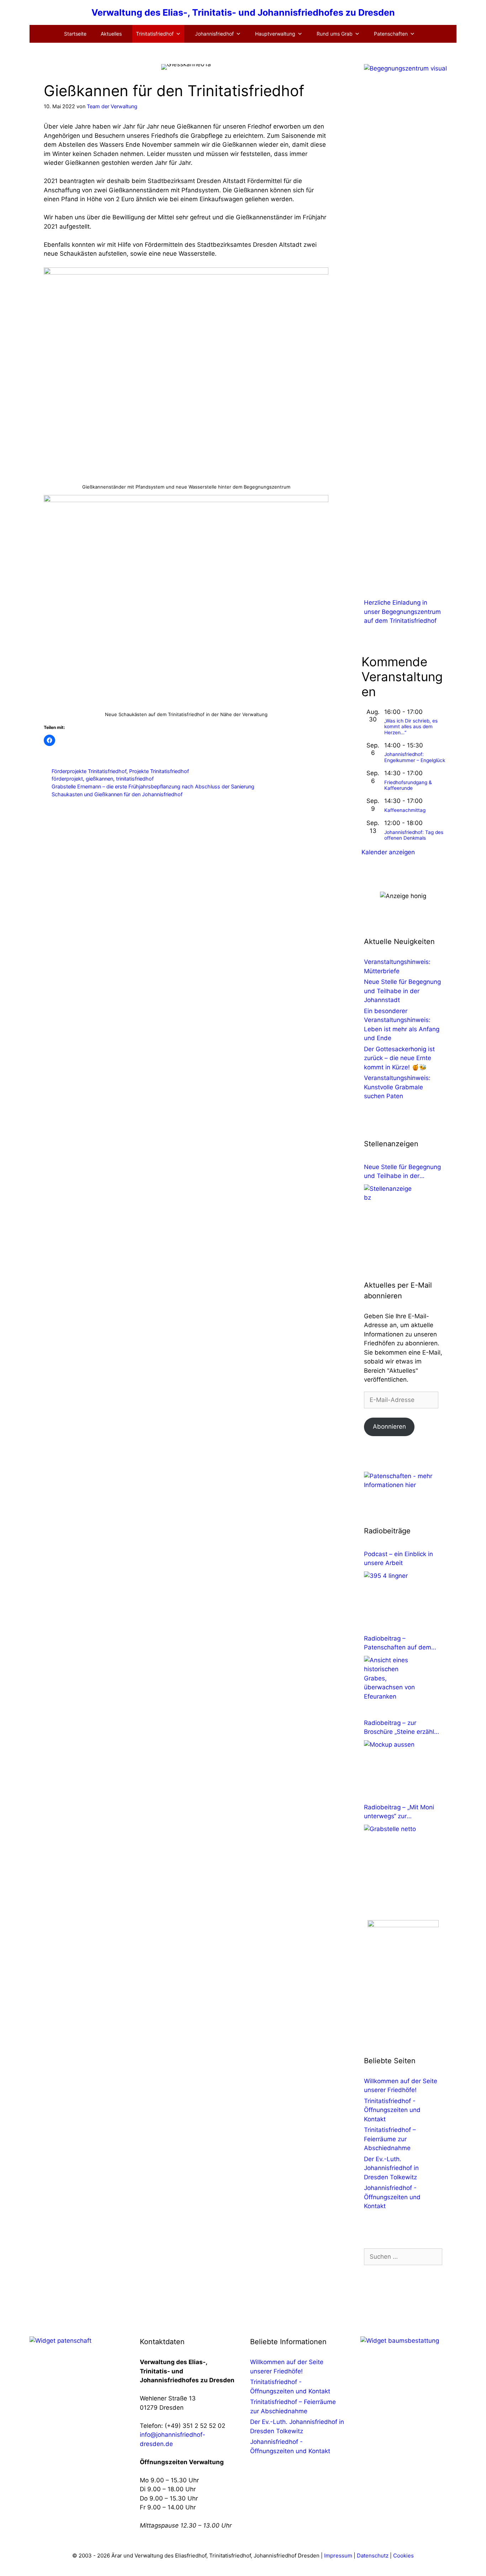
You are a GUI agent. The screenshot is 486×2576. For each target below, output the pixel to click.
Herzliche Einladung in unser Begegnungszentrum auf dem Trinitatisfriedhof (402, 612)
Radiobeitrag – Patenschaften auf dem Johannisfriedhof (398, 1644)
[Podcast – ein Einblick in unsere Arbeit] (391, 1598)
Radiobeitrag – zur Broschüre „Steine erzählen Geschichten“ (403, 1728)
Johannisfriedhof (214, 34)
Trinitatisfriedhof (155, 34)
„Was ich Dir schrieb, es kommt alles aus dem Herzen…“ (411, 727)
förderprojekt (67, 779)
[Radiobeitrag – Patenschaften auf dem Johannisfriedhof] (391, 1683)
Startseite (75, 34)
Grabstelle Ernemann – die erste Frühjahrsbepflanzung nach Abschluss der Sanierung (153, 786)
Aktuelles (111, 34)
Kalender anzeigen (388, 852)
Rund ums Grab (335, 34)
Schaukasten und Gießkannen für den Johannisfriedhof (117, 794)
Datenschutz (373, 2556)
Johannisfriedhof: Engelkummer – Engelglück (415, 757)
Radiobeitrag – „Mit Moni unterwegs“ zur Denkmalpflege (399, 1812)
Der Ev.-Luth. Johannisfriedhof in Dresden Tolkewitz (391, 2168)
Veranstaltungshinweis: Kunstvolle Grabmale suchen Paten (397, 1087)
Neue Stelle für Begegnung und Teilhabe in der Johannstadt (402, 991)
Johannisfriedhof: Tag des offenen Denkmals (414, 835)
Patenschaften (391, 34)
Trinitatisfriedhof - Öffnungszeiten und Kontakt (392, 2110)
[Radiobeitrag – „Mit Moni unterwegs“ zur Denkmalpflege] (391, 1851)
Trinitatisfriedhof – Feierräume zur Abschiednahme (390, 2139)
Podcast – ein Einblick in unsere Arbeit (398, 1559)
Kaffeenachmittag (405, 810)
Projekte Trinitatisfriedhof (159, 771)
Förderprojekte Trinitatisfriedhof (89, 771)
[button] (2, 2571)
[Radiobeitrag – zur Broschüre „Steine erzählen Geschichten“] (391, 1767)
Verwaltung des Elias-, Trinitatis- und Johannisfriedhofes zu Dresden (243, 12)
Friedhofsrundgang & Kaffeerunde (408, 785)
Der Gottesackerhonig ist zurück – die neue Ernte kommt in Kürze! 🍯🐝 (399, 1058)
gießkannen (99, 779)
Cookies (403, 2556)
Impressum (339, 2556)
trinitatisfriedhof (135, 779)
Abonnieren (389, 1427)
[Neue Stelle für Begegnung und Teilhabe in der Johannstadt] (391, 1211)
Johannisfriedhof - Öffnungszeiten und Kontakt (392, 2197)
